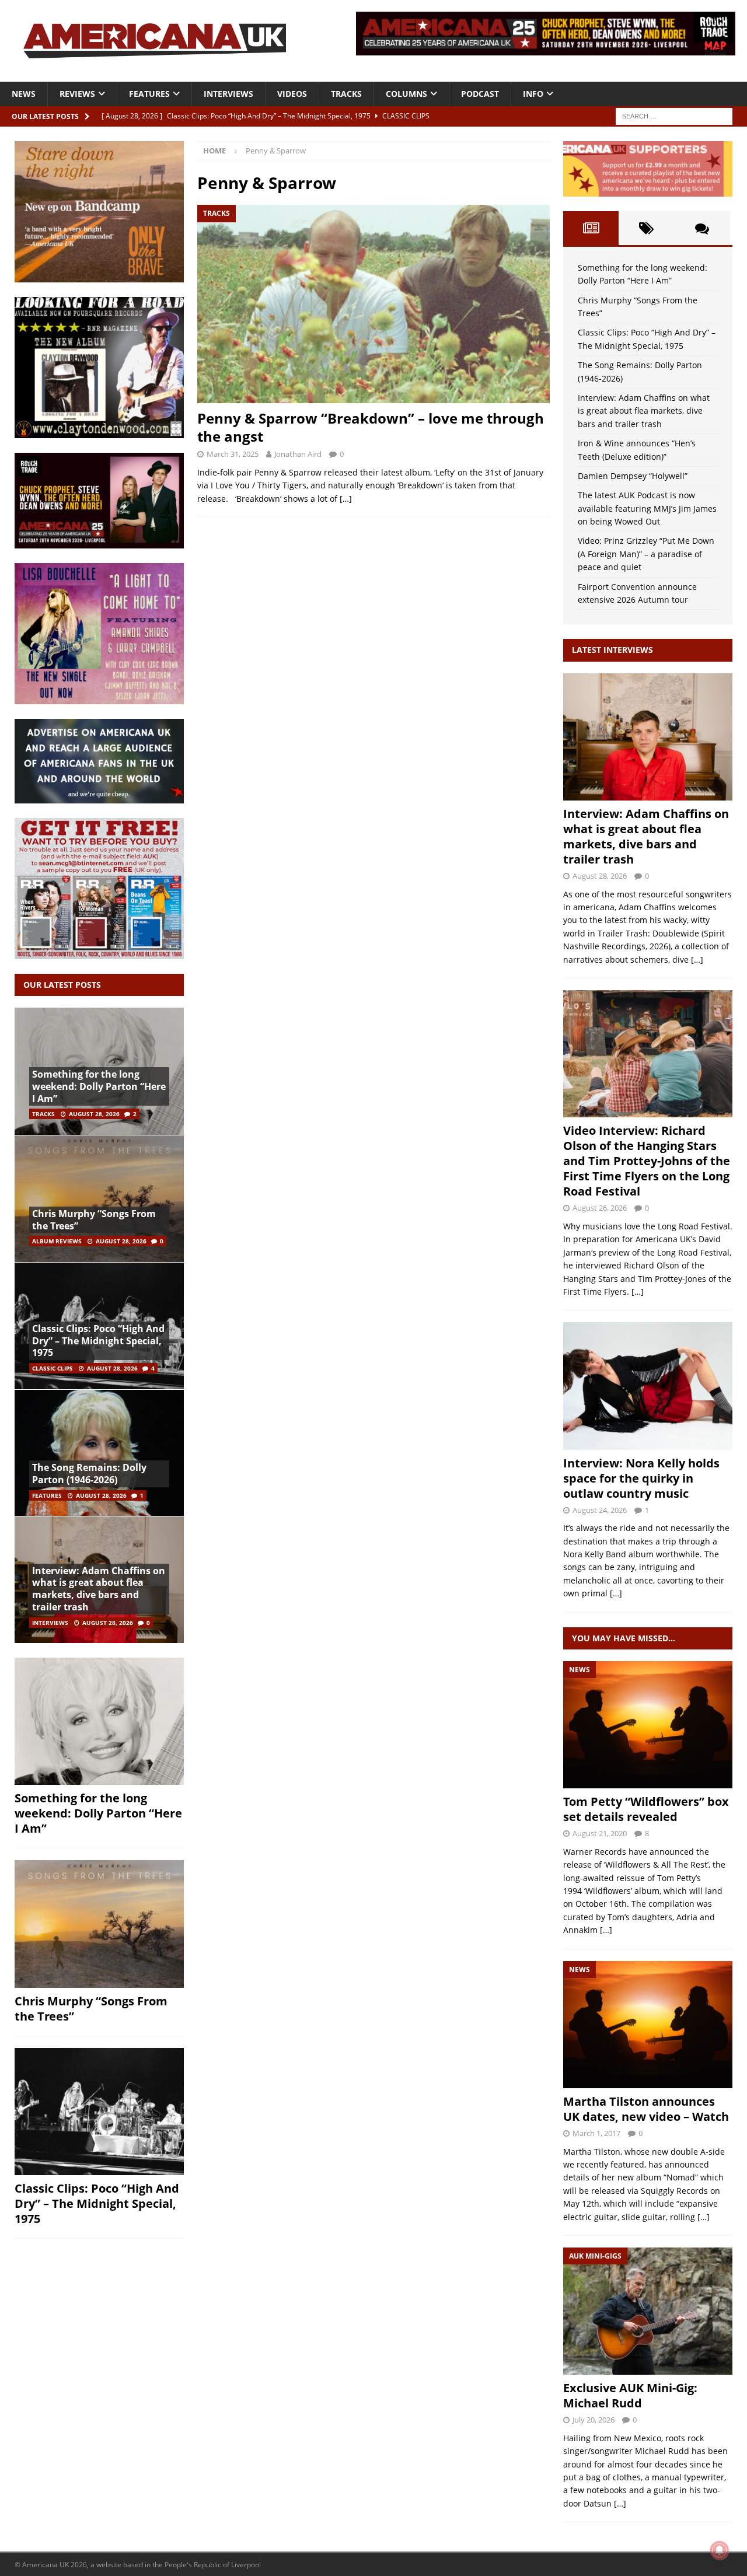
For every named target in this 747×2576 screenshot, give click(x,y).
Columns (406, 94)
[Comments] (702, 228)
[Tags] (646, 228)
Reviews (77, 94)
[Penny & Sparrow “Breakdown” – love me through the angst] (373, 304)
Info (533, 94)
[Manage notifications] (720, 2550)
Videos (292, 94)
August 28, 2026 (94, 1114)
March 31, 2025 (233, 454)
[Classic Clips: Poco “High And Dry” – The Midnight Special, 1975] (99, 2112)
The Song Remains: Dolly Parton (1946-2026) (89, 1474)
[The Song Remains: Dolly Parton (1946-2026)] (99, 1453)
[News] (648, 1725)
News (24, 94)
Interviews (228, 94)
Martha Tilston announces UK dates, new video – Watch (646, 2109)
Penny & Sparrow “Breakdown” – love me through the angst (371, 427)
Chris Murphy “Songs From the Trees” (94, 1220)
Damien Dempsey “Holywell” (633, 476)
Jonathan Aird (298, 454)
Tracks (346, 94)
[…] (346, 499)
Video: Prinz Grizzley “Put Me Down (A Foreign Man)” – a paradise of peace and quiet (646, 554)
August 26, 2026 (600, 1208)
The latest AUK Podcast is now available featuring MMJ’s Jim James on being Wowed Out (647, 508)
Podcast (480, 94)
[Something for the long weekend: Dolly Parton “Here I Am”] (99, 1721)
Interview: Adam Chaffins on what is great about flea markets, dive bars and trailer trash (99, 1589)
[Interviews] (648, 737)
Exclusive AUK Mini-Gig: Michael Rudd (630, 2395)
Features (149, 94)
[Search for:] (674, 115)
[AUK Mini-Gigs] (648, 2311)
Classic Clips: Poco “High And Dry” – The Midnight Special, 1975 (98, 1341)
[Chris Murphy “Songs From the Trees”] (99, 1198)
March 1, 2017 (596, 2133)
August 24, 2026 (600, 1510)
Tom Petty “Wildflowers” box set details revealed (646, 1809)
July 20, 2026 (594, 2420)
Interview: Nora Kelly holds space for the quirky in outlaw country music (641, 1478)
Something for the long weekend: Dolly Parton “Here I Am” (99, 1086)
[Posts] (591, 228)
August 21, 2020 (600, 1833)
